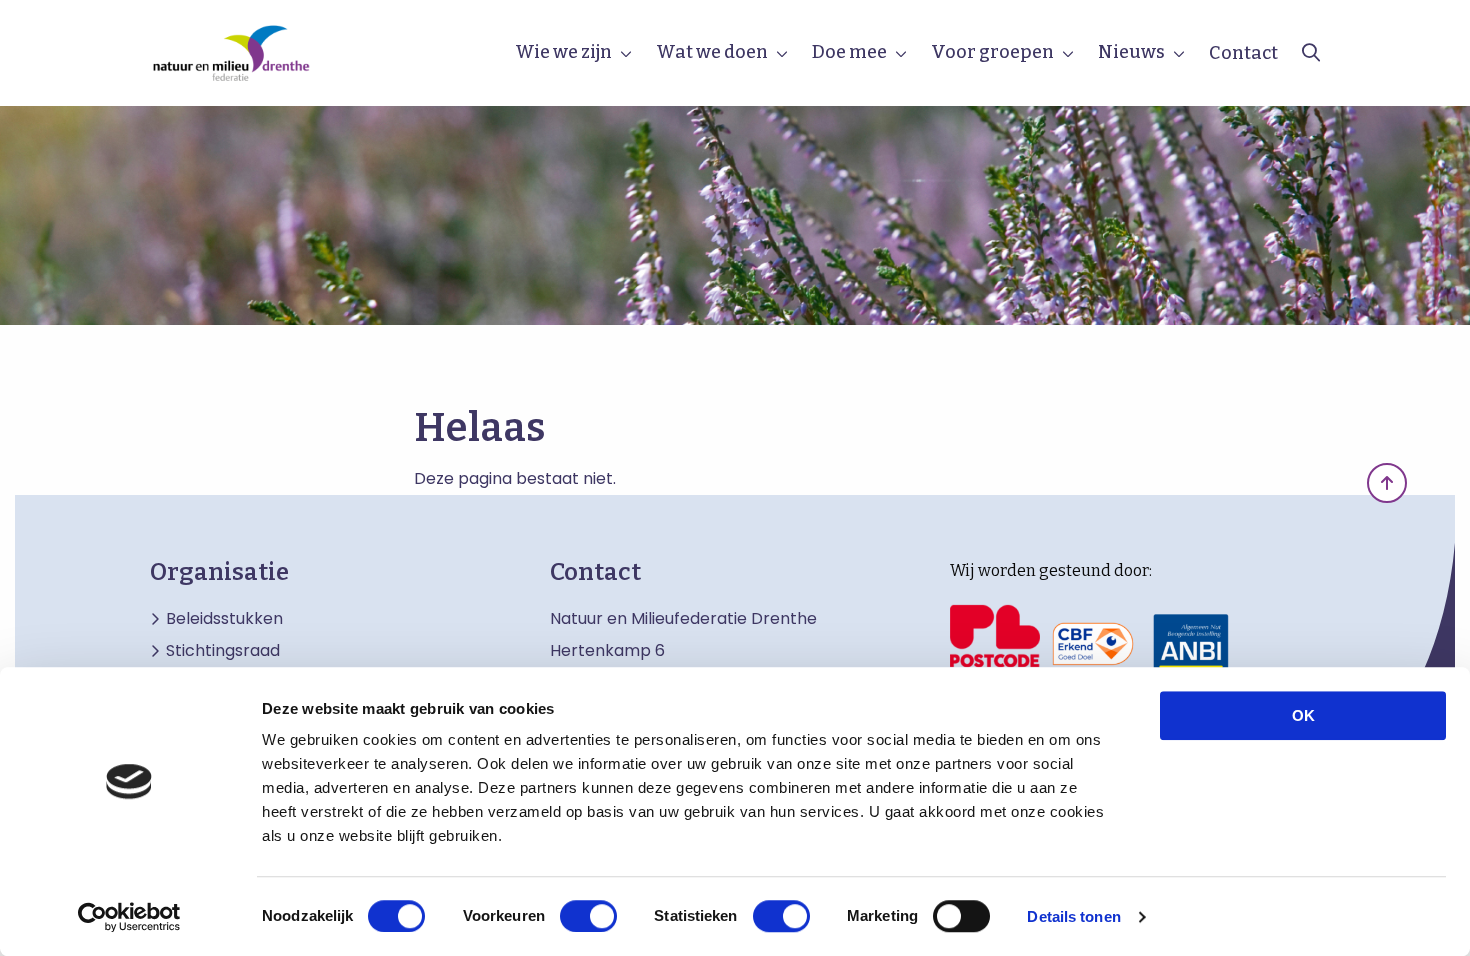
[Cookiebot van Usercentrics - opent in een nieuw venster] (129, 917)
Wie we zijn (563, 52)
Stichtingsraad (223, 651)
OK (1303, 715)
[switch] (588, 916)
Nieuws (1131, 52)
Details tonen (1073, 916)
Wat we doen (712, 52)
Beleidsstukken (224, 619)
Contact (1243, 53)
